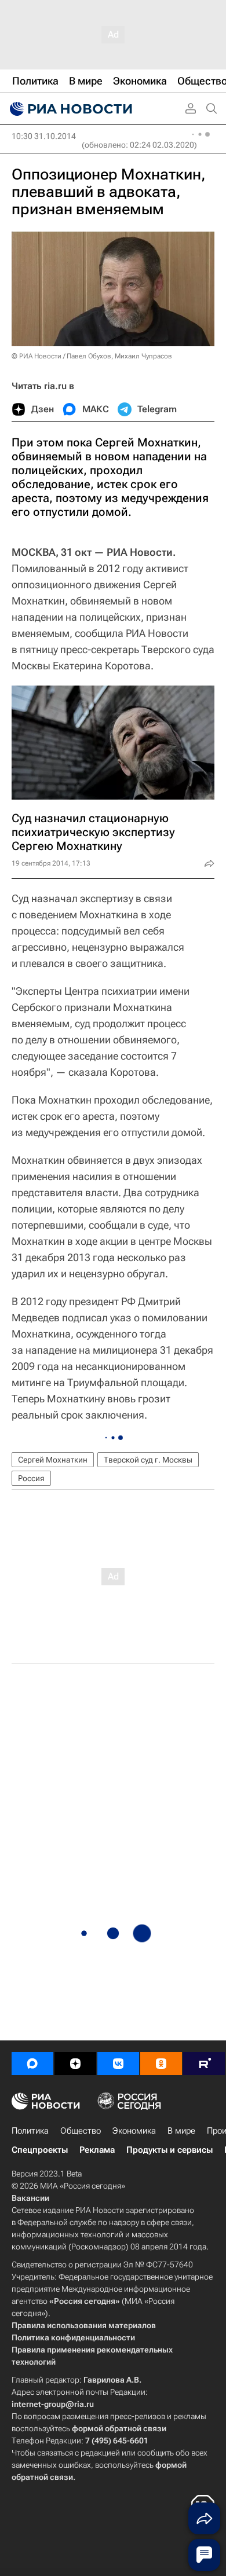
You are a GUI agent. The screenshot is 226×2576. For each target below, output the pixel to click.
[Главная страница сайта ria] (70, 109)
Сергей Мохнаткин (53, 1460)
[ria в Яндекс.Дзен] (75, 2064)
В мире (181, 2131)
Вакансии (30, 2198)
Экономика (134, 2131)
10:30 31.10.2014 (44, 136)
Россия (31, 1478)
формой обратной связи (119, 2428)
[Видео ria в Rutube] (204, 2064)
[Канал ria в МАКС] (32, 2064)
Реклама (97, 2150)
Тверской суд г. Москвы (148, 1460)
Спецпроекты (40, 2150)
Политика (30, 2131)
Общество (81, 2131)
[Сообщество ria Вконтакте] (118, 2064)
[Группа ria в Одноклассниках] (161, 2064)
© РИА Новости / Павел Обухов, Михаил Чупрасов (92, 356)
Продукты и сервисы (170, 2150)
